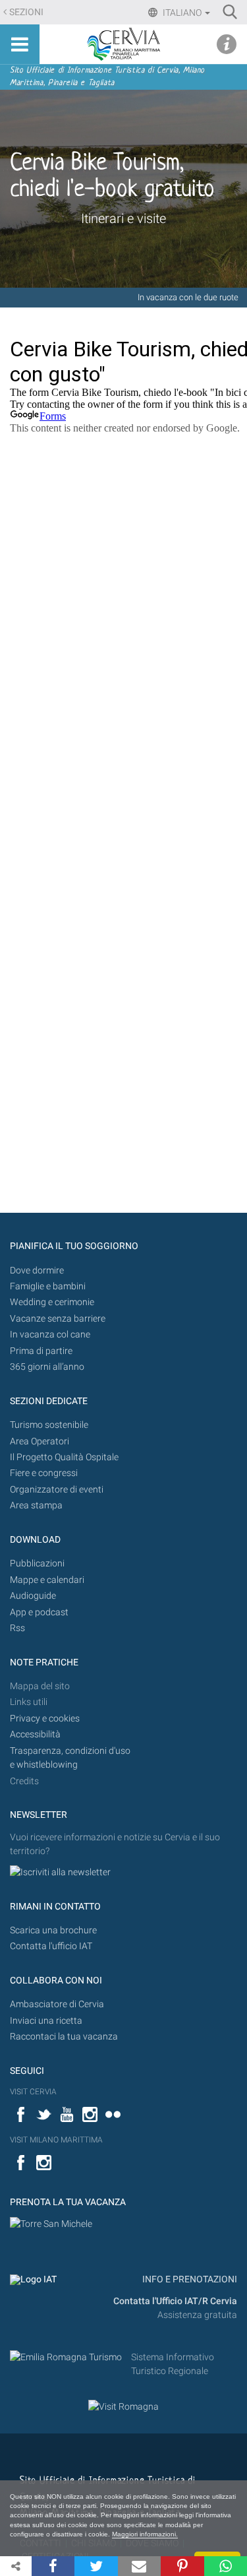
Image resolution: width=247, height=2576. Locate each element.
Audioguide (33, 1596)
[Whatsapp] (226, 2566)
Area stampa (36, 1505)
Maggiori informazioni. (145, 2534)
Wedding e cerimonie (52, 1302)
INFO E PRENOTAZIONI (189, 2279)
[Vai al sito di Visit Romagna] (123, 2406)
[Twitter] (96, 2566)
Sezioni (26, 12)
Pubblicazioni (37, 1563)
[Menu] (20, 44)
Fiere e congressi (44, 1473)
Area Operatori (40, 1441)
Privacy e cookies (45, 1719)
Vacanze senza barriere (58, 1319)
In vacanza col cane (50, 1335)
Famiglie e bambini (48, 1286)
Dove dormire (37, 1271)
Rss (17, 1628)
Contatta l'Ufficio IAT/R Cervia (175, 2301)
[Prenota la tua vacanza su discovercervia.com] (51, 2224)
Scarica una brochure (53, 1930)
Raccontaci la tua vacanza (64, 2037)
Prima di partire (41, 1351)
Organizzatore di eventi (57, 1490)
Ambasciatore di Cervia (57, 2004)
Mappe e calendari (47, 1580)
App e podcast (39, 1612)
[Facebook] (53, 2566)
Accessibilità (35, 1734)
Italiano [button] (182, 13)
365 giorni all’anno (47, 1367)
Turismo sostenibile (49, 1425)
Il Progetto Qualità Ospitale (64, 1457)
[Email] (139, 2566)
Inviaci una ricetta (46, 2021)
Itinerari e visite (123, 218)
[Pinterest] (182, 2566)
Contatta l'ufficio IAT (51, 1946)
